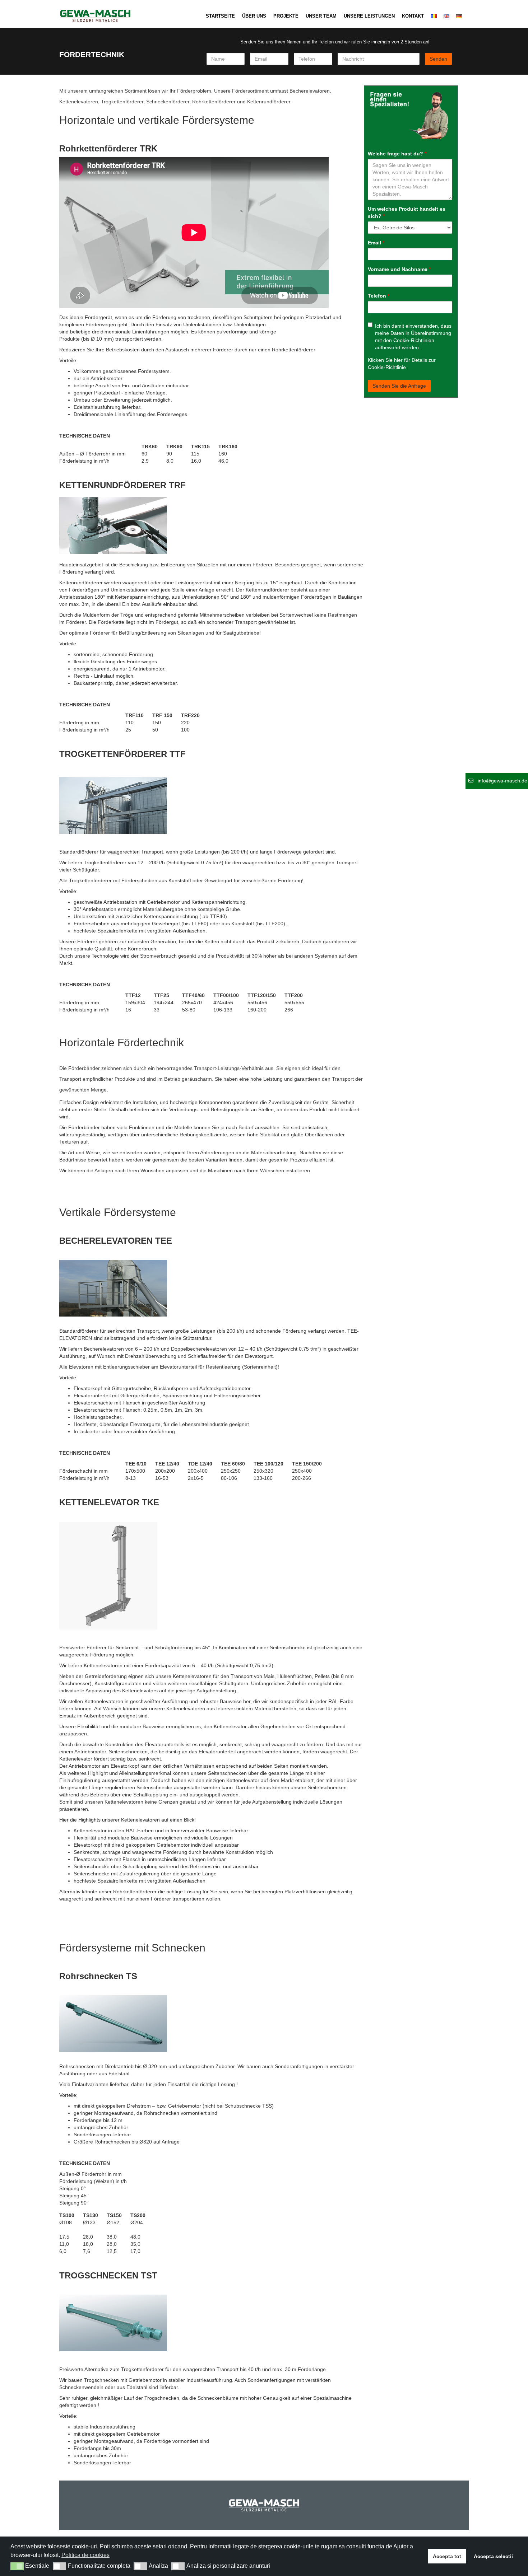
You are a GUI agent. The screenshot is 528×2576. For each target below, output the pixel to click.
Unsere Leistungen (369, 16)
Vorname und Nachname (399, 269)
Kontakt (413, 16)
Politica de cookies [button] (85, 2555)
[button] (17, 2566)
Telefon (379, 296)
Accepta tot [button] (447, 2556)
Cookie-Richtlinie (387, 367)
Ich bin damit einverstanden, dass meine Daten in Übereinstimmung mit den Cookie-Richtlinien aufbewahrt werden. (413, 337)
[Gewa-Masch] (95, 13)
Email (376, 243)
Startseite (220, 16)
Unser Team (321, 16)
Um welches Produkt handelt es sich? (407, 212)
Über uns (254, 16)
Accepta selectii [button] (493, 2556)
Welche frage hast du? (397, 154)
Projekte (286, 16)
